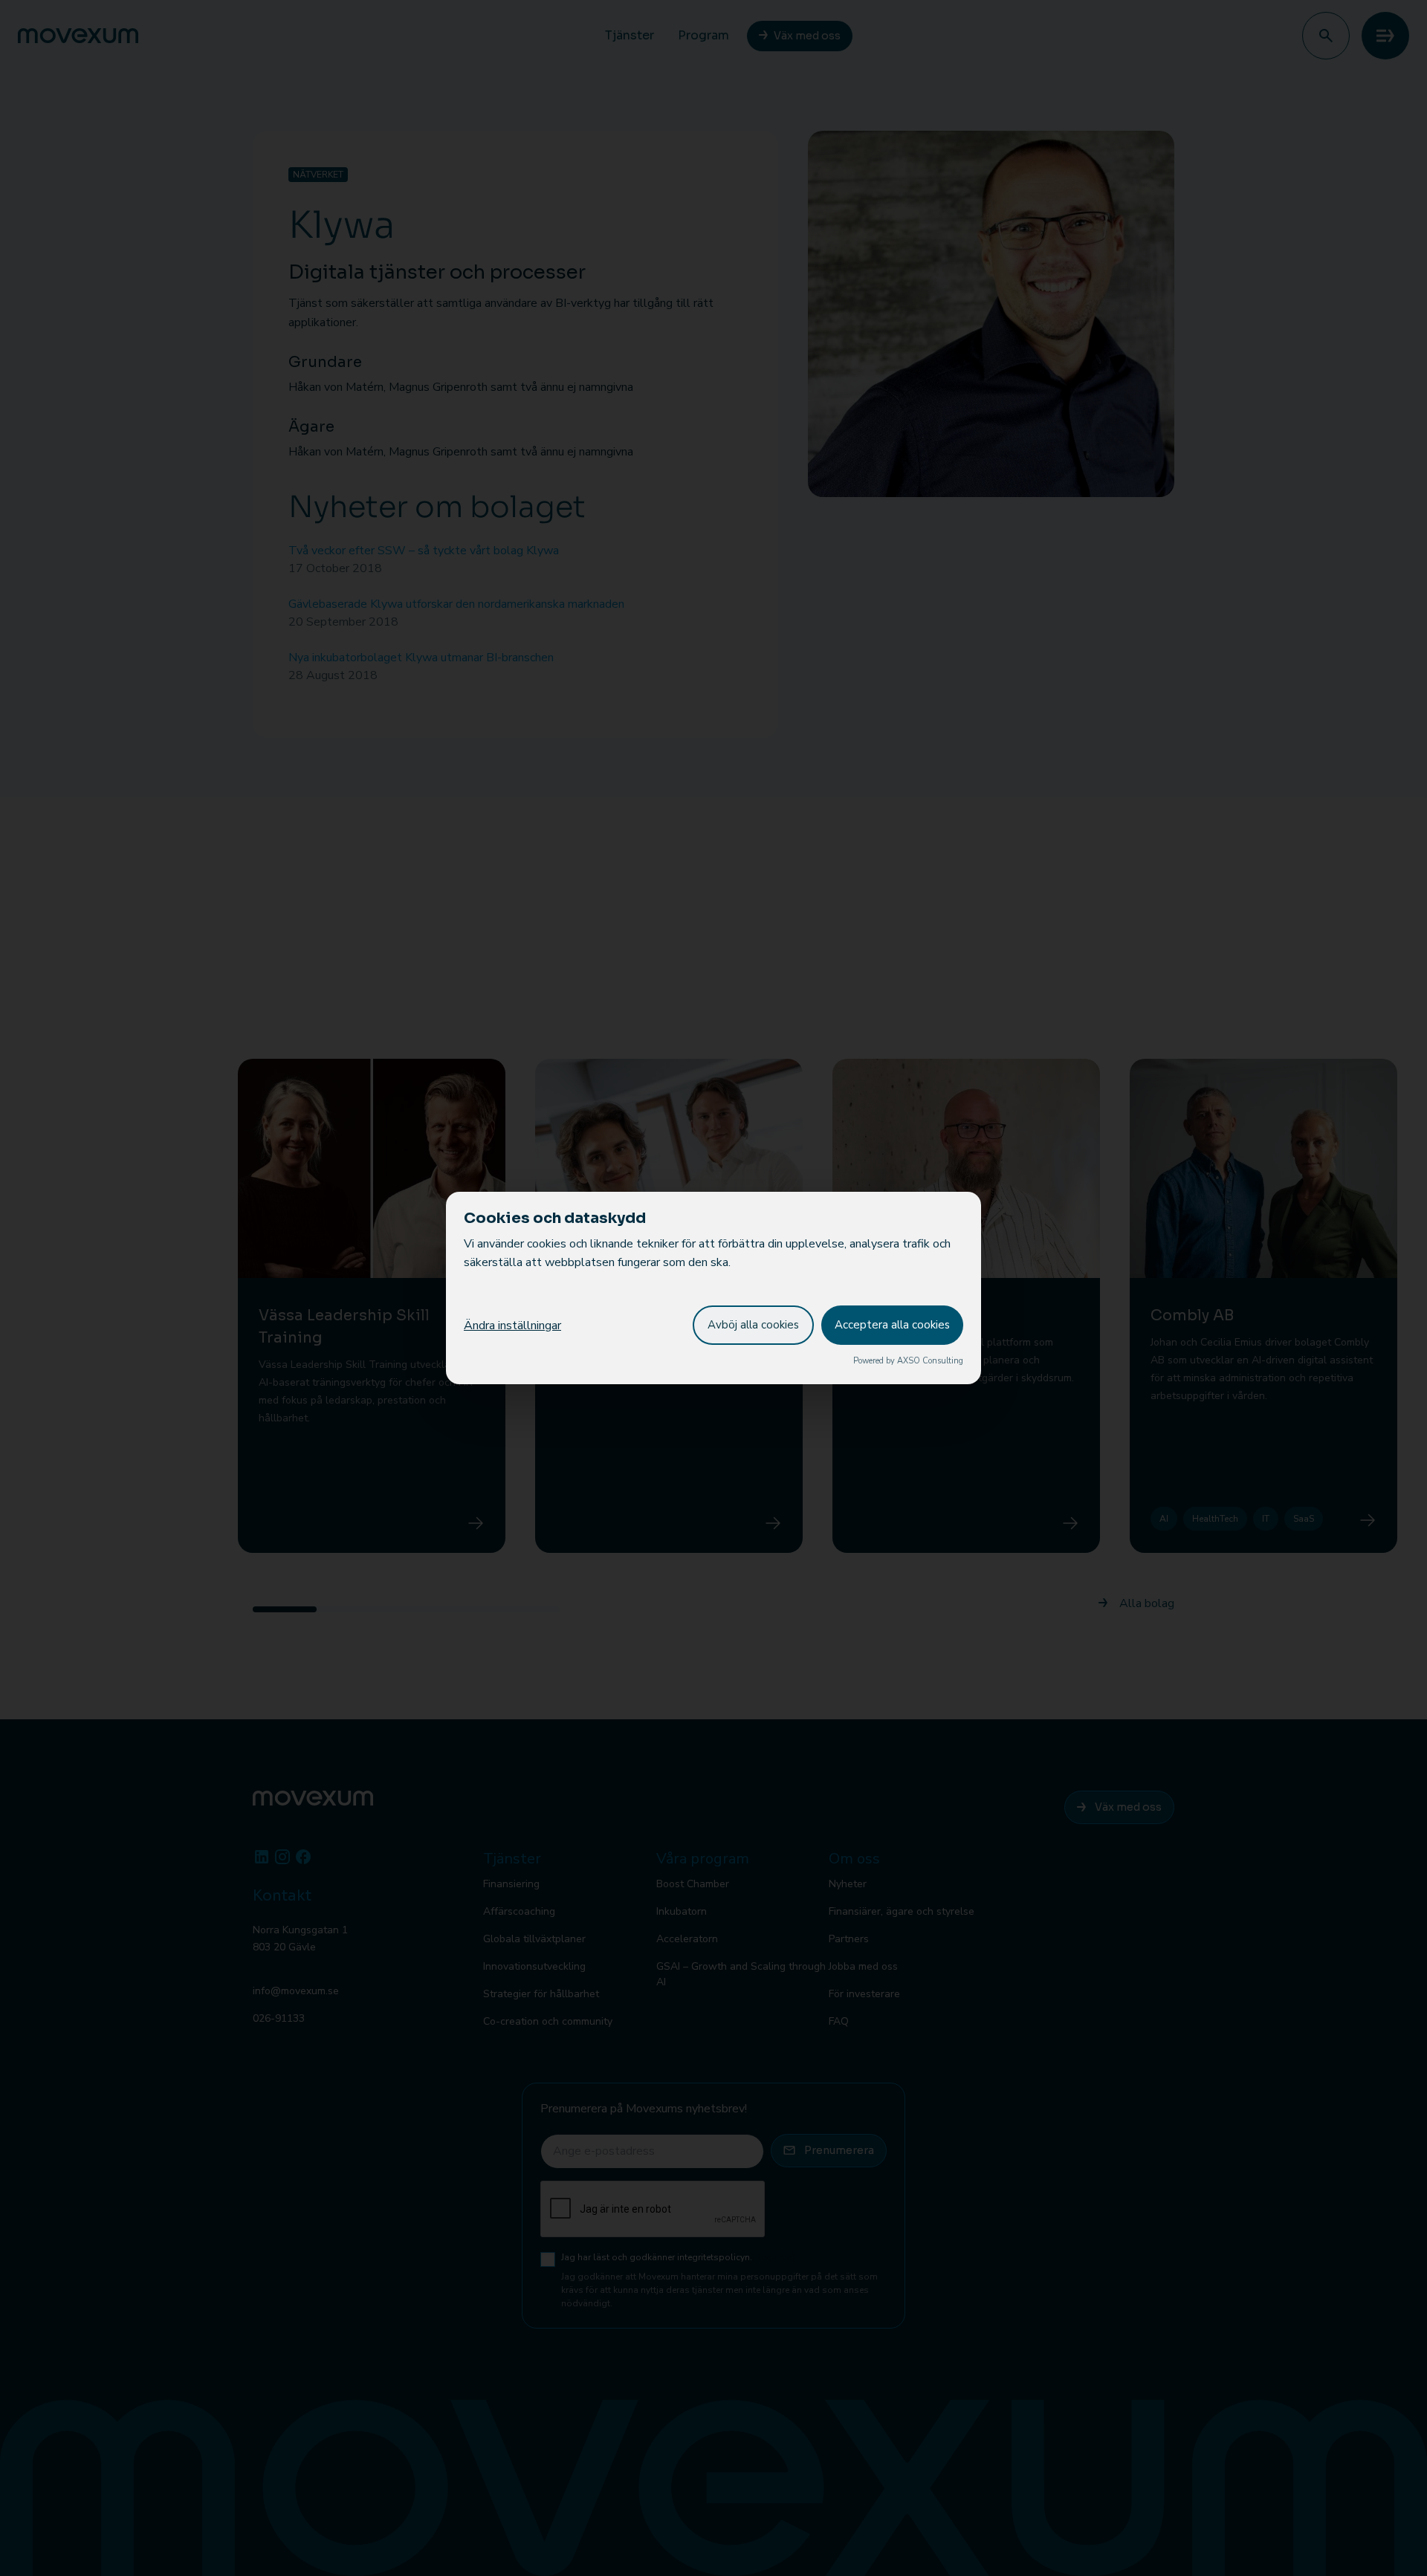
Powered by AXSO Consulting (908, 1361)
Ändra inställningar (512, 1326)
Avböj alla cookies (753, 1325)
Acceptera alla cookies (892, 1325)
